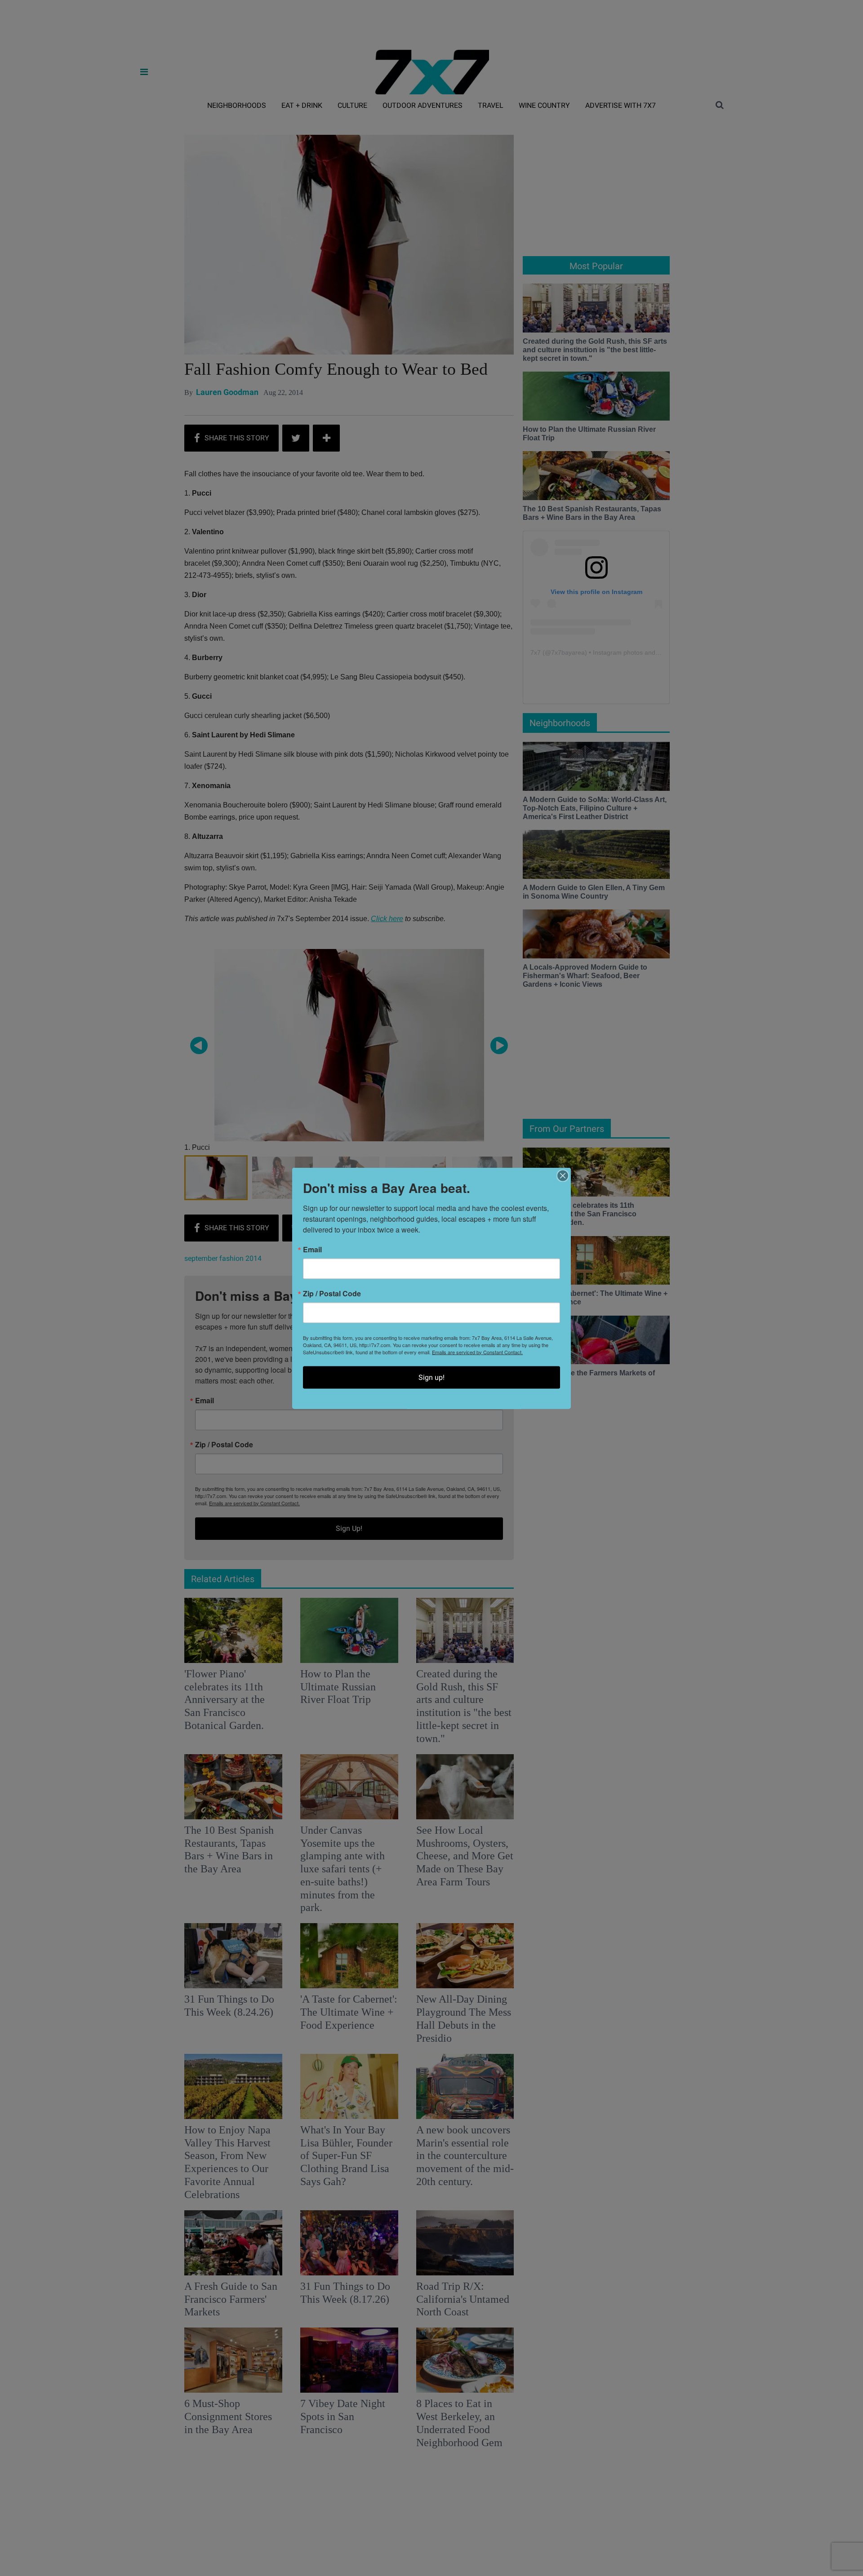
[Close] (563, 1175)
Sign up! (431, 1377)
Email (312, 1249)
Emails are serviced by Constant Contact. (477, 1352)
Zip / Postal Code (332, 1293)
